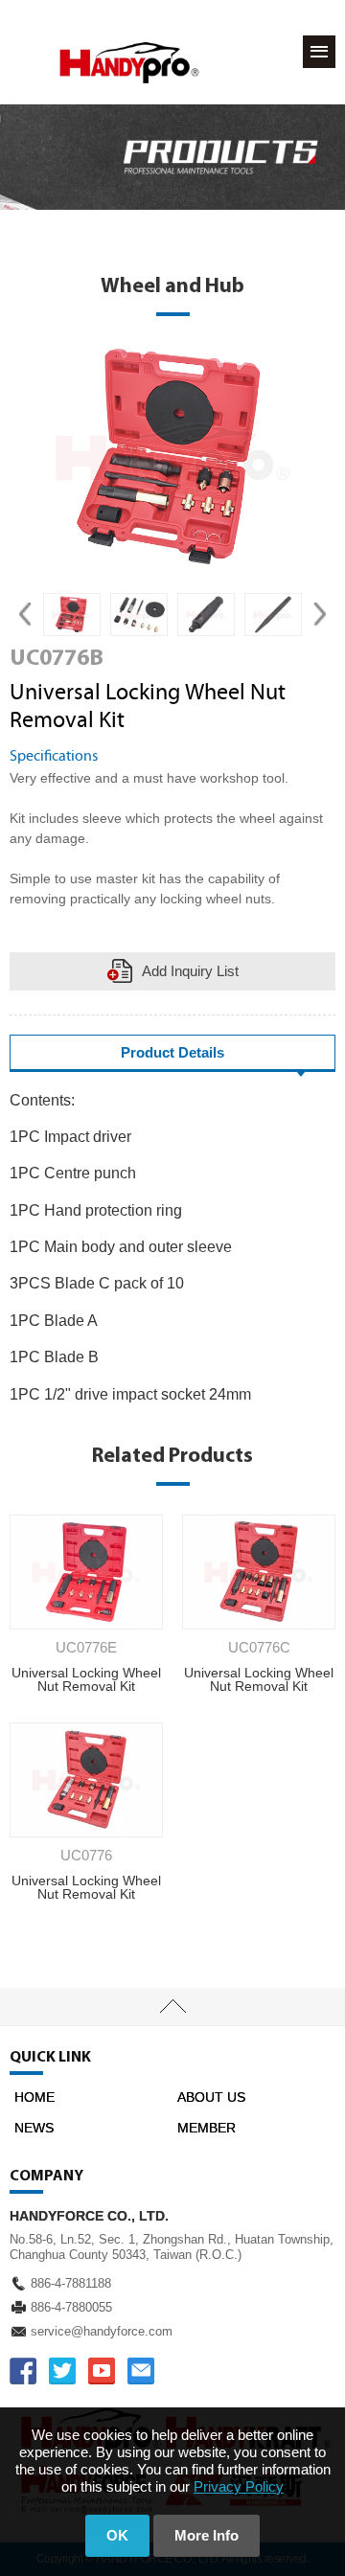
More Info (207, 2535)
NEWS (34, 2128)
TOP (172, 2007)
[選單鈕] (319, 52)
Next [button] (320, 615)
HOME (34, 2097)
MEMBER (207, 2128)
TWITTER (62, 2371)
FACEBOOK (23, 2371)
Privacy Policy (239, 2486)
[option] (72, 615)
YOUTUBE (102, 2371)
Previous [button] (25, 615)
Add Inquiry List (190, 971)
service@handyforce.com (102, 2331)
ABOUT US (211, 2097)
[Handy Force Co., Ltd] (129, 63)
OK (117, 2535)
